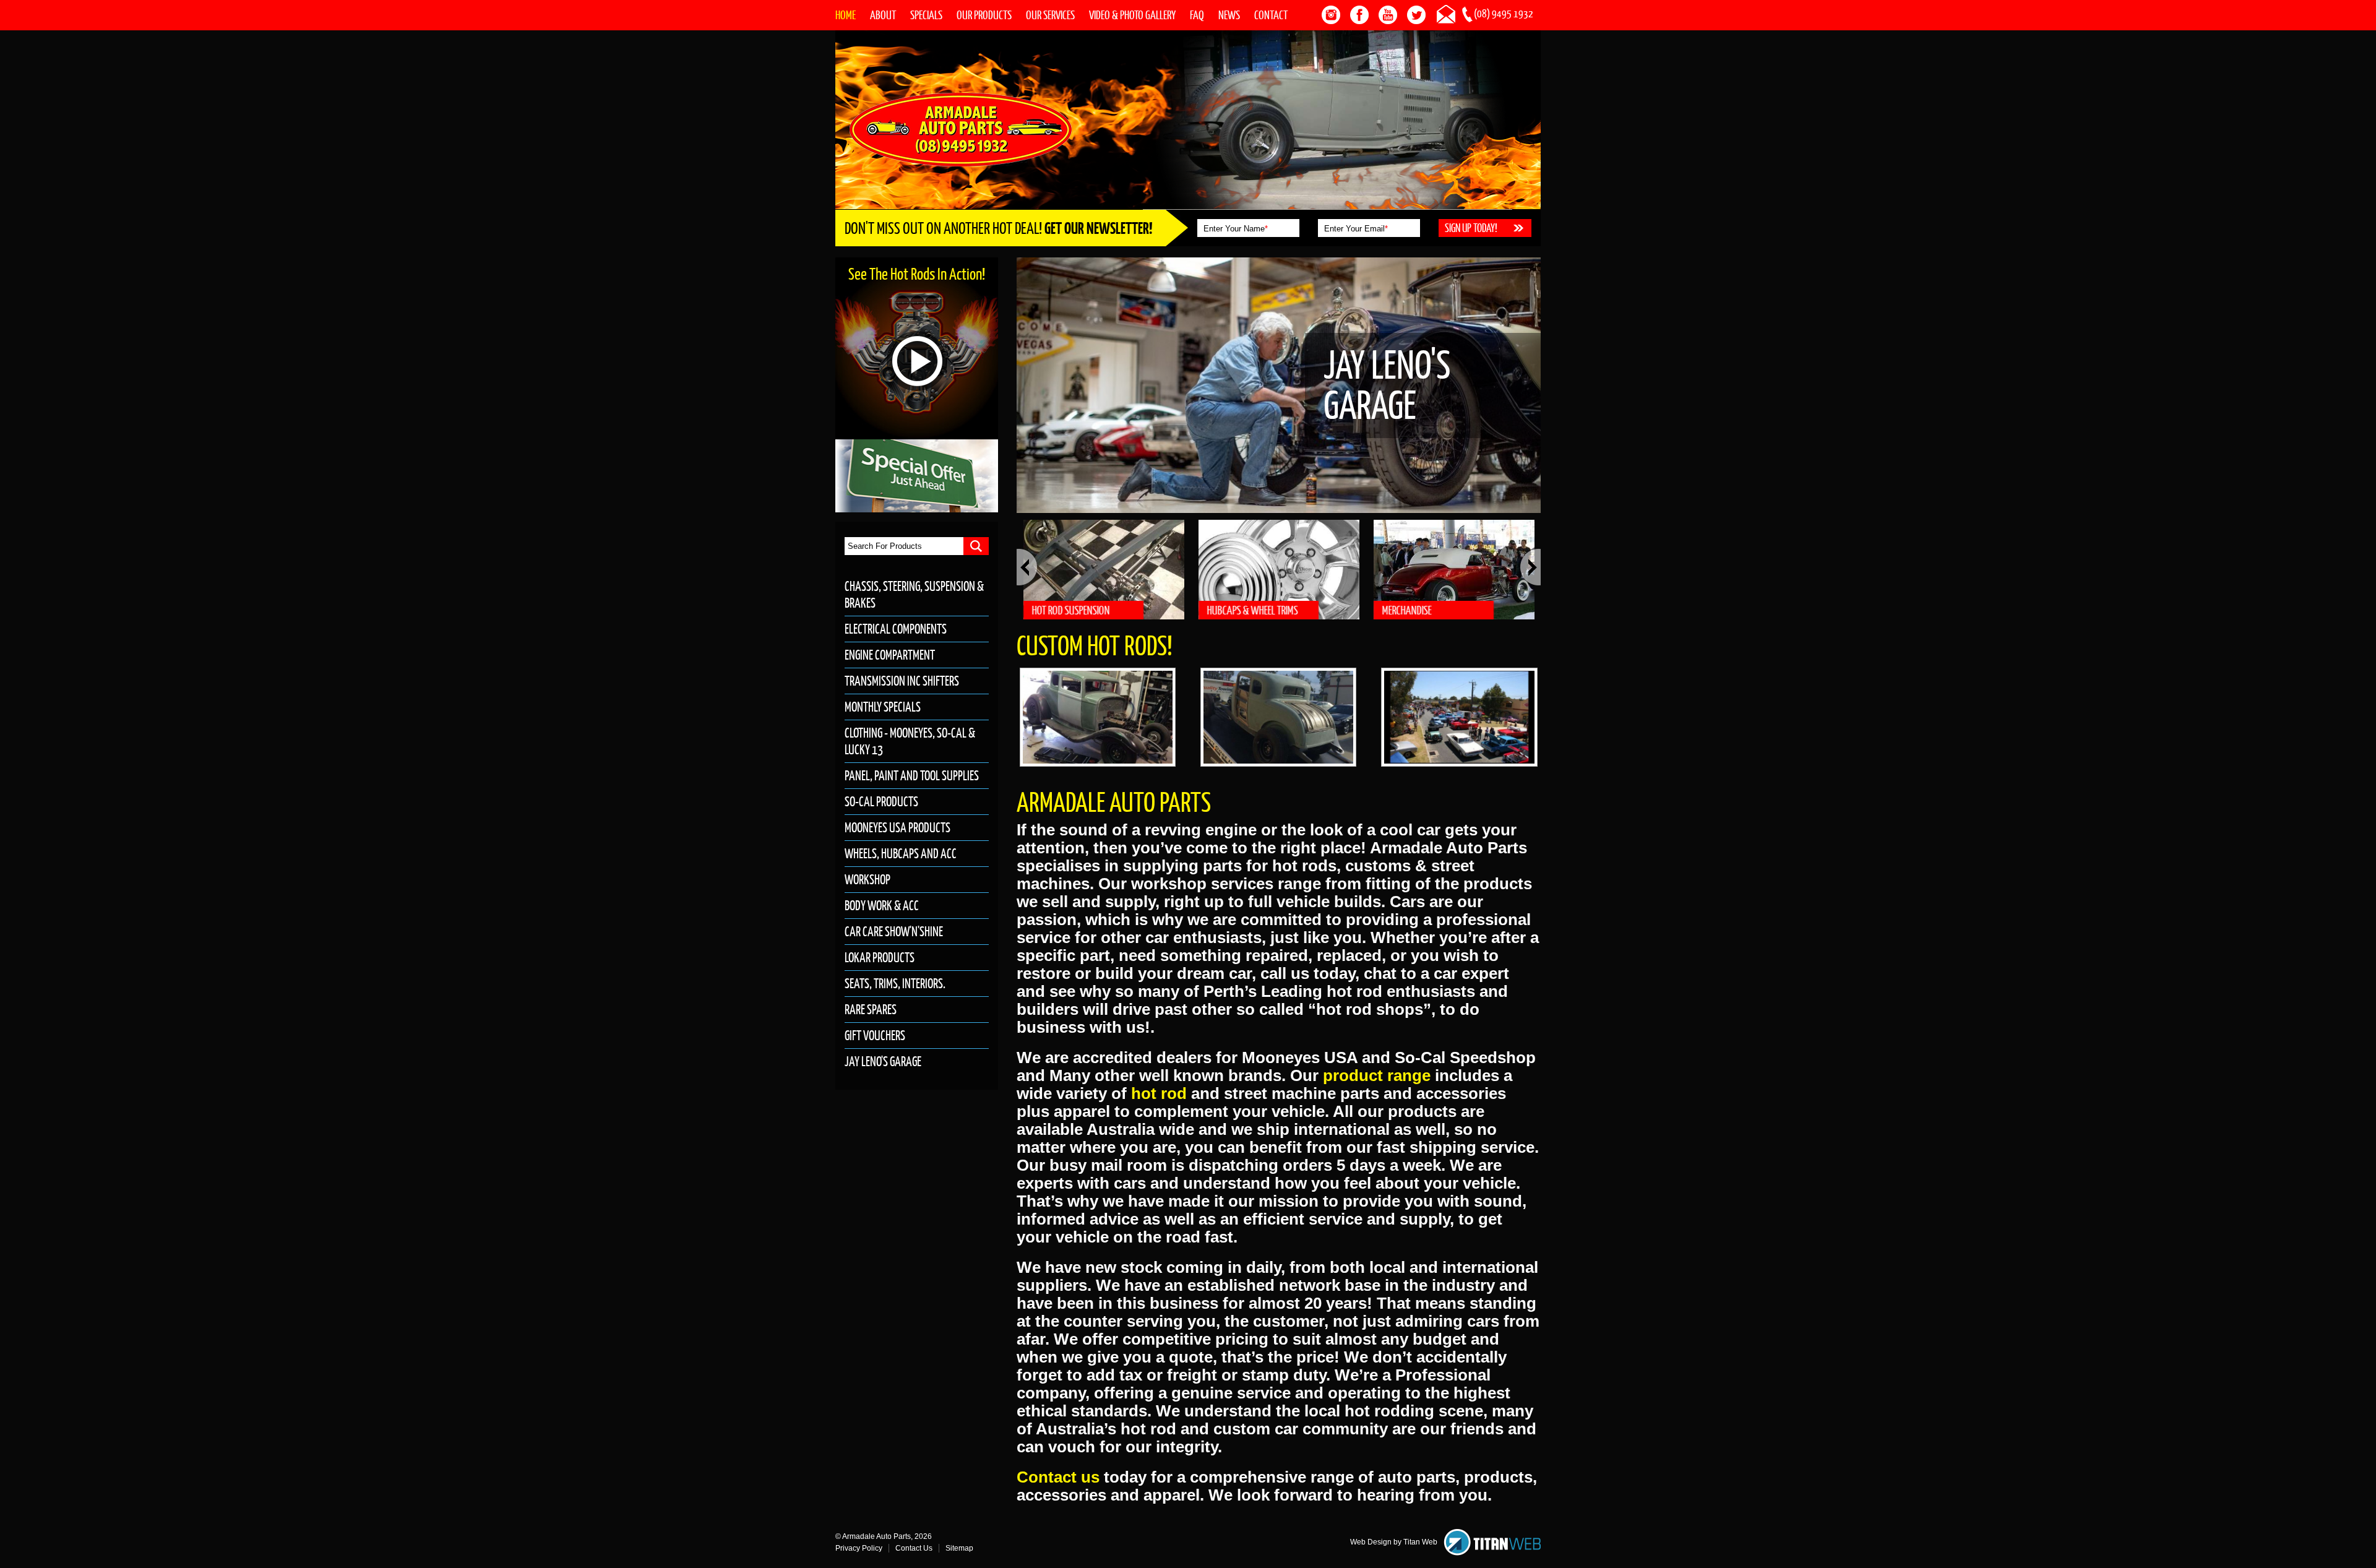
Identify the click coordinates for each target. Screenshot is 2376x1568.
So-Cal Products (881, 802)
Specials (926, 15)
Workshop (867, 880)
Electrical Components (896, 629)
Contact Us (914, 1548)
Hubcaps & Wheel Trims (1253, 610)
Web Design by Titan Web (1394, 1542)
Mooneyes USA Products (897, 828)
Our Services (1050, 15)
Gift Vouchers (875, 1036)
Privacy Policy (859, 1548)
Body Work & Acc (882, 906)
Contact (1271, 15)
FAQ (1197, 15)
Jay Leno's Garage (883, 1062)
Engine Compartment (890, 655)
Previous (1027, 567)
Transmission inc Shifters (902, 681)
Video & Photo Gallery (1132, 15)
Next (1530, 567)
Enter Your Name (1236, 229)
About (883, 15)
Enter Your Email (1356, 229)
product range (1377, 1075)
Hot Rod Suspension (1071, 610)
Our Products (984, 15)
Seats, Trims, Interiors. (895, 984)
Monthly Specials (883, 707)
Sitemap (959, 1548)
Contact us (1058, 1477)
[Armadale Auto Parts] (961, 129)
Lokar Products (880, 958)
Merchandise (1407, 610)
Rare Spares (871, 1010)
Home (846, 15)
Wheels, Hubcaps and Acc (901, 854)
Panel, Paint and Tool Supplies (912, 776)
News (1229, 15)
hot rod (1159, 1093)
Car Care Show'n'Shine (894, 932)
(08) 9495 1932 (1504, 14)
